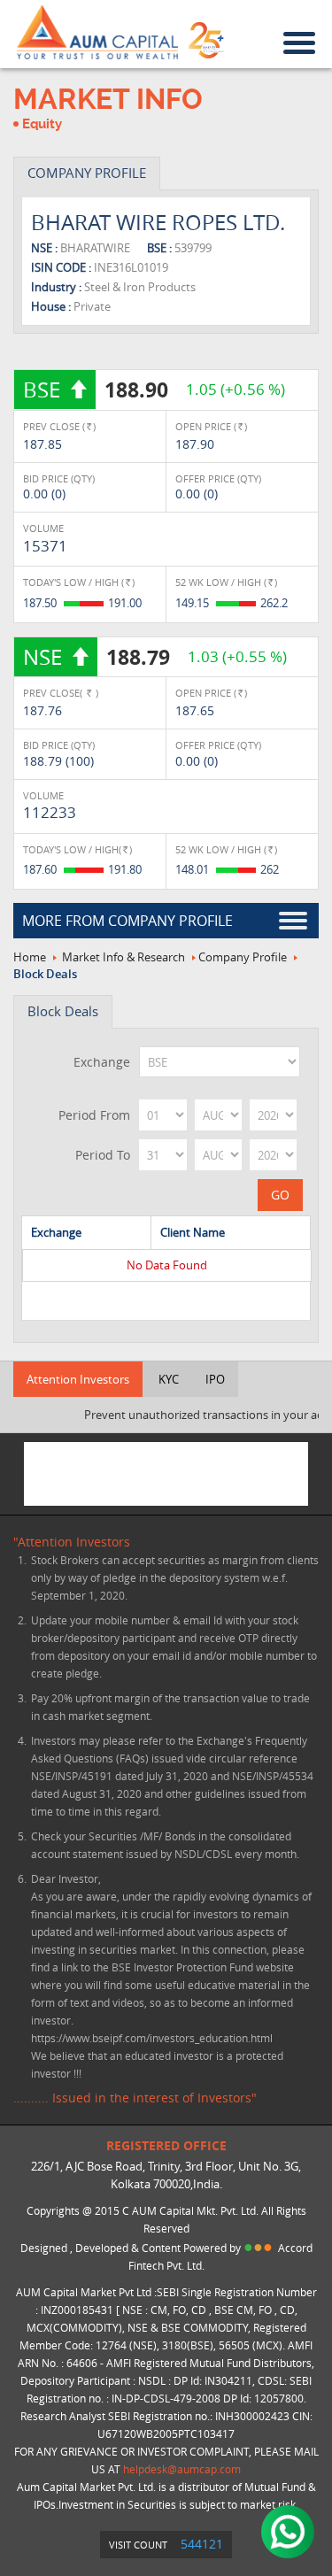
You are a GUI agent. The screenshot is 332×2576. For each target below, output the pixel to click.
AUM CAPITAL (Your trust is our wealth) (97, 33)
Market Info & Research (124, 957)
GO (280, 1195)
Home (30, 957)
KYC (169, 1379)
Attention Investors (78, 1379)
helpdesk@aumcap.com (182, 2469)
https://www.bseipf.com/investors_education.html (152, 2038)
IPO (215, 1379)
